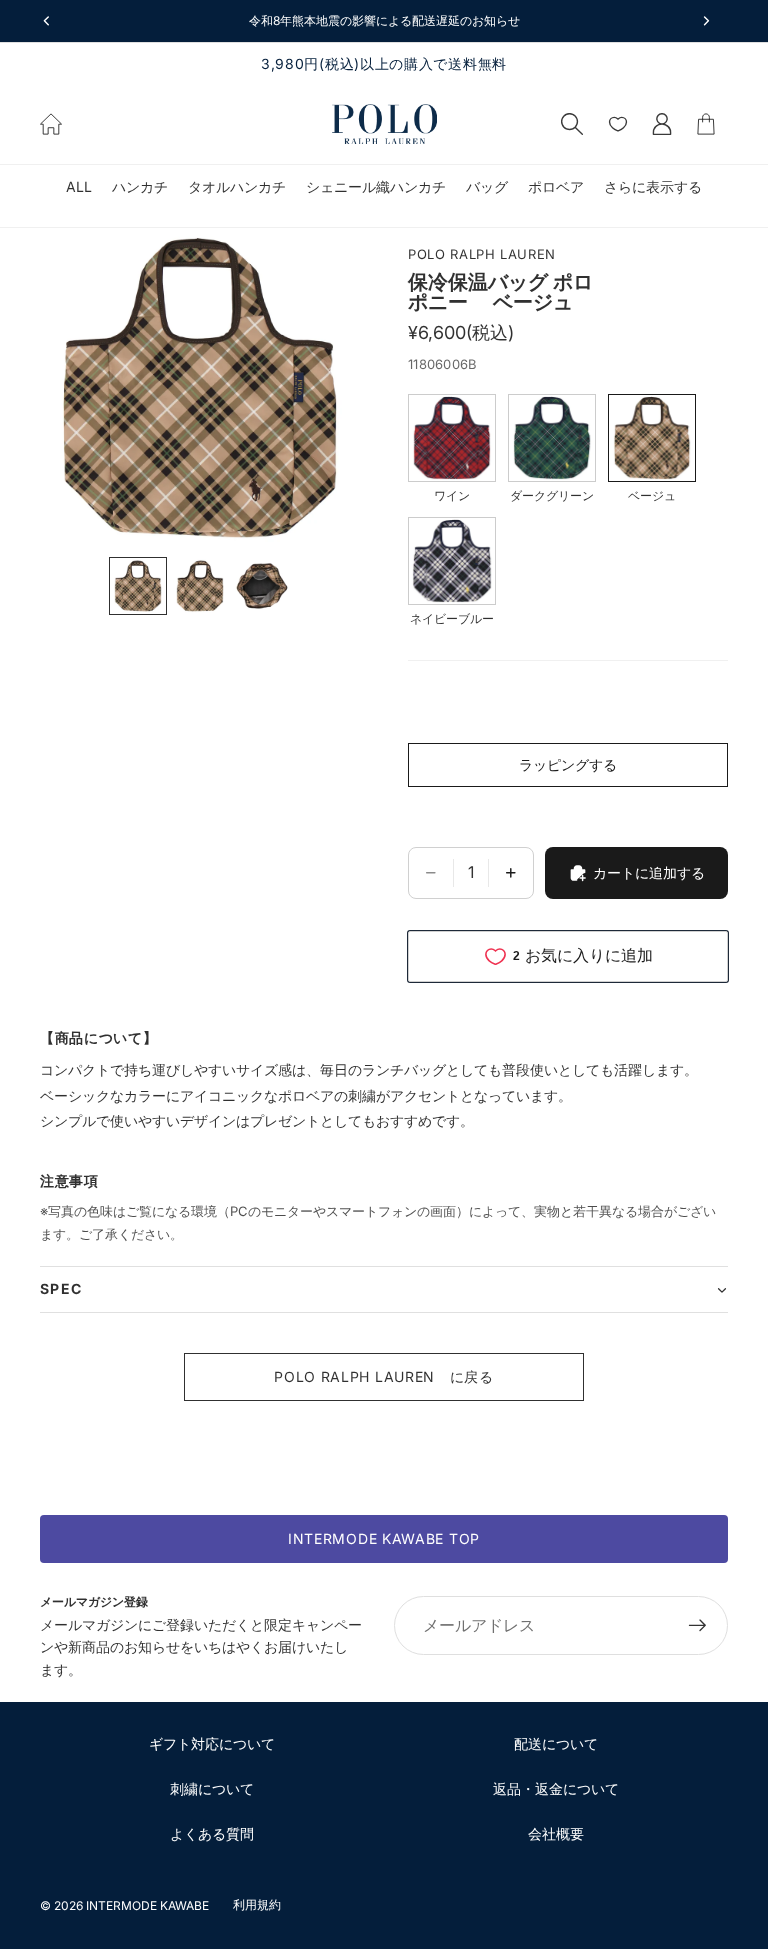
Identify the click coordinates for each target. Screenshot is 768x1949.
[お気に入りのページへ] (618, 124)
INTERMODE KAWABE (147, 1905)
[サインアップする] (698, 1626)
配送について (556, 1743)
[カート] (706, 124)
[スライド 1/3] (138, 586)
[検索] (572, 124)
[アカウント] (662, 124)
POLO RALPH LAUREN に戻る (384, 1376)
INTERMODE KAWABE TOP (384, 1538)
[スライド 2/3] (200, 586)
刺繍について (212, 1788)
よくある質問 (212, 1833)
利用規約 (257, 1904)
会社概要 (556, 1833)
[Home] (51, 124)
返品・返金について (556, 1788)
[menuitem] (653, 187)
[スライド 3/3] (262, 586)
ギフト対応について (212, 1743)
